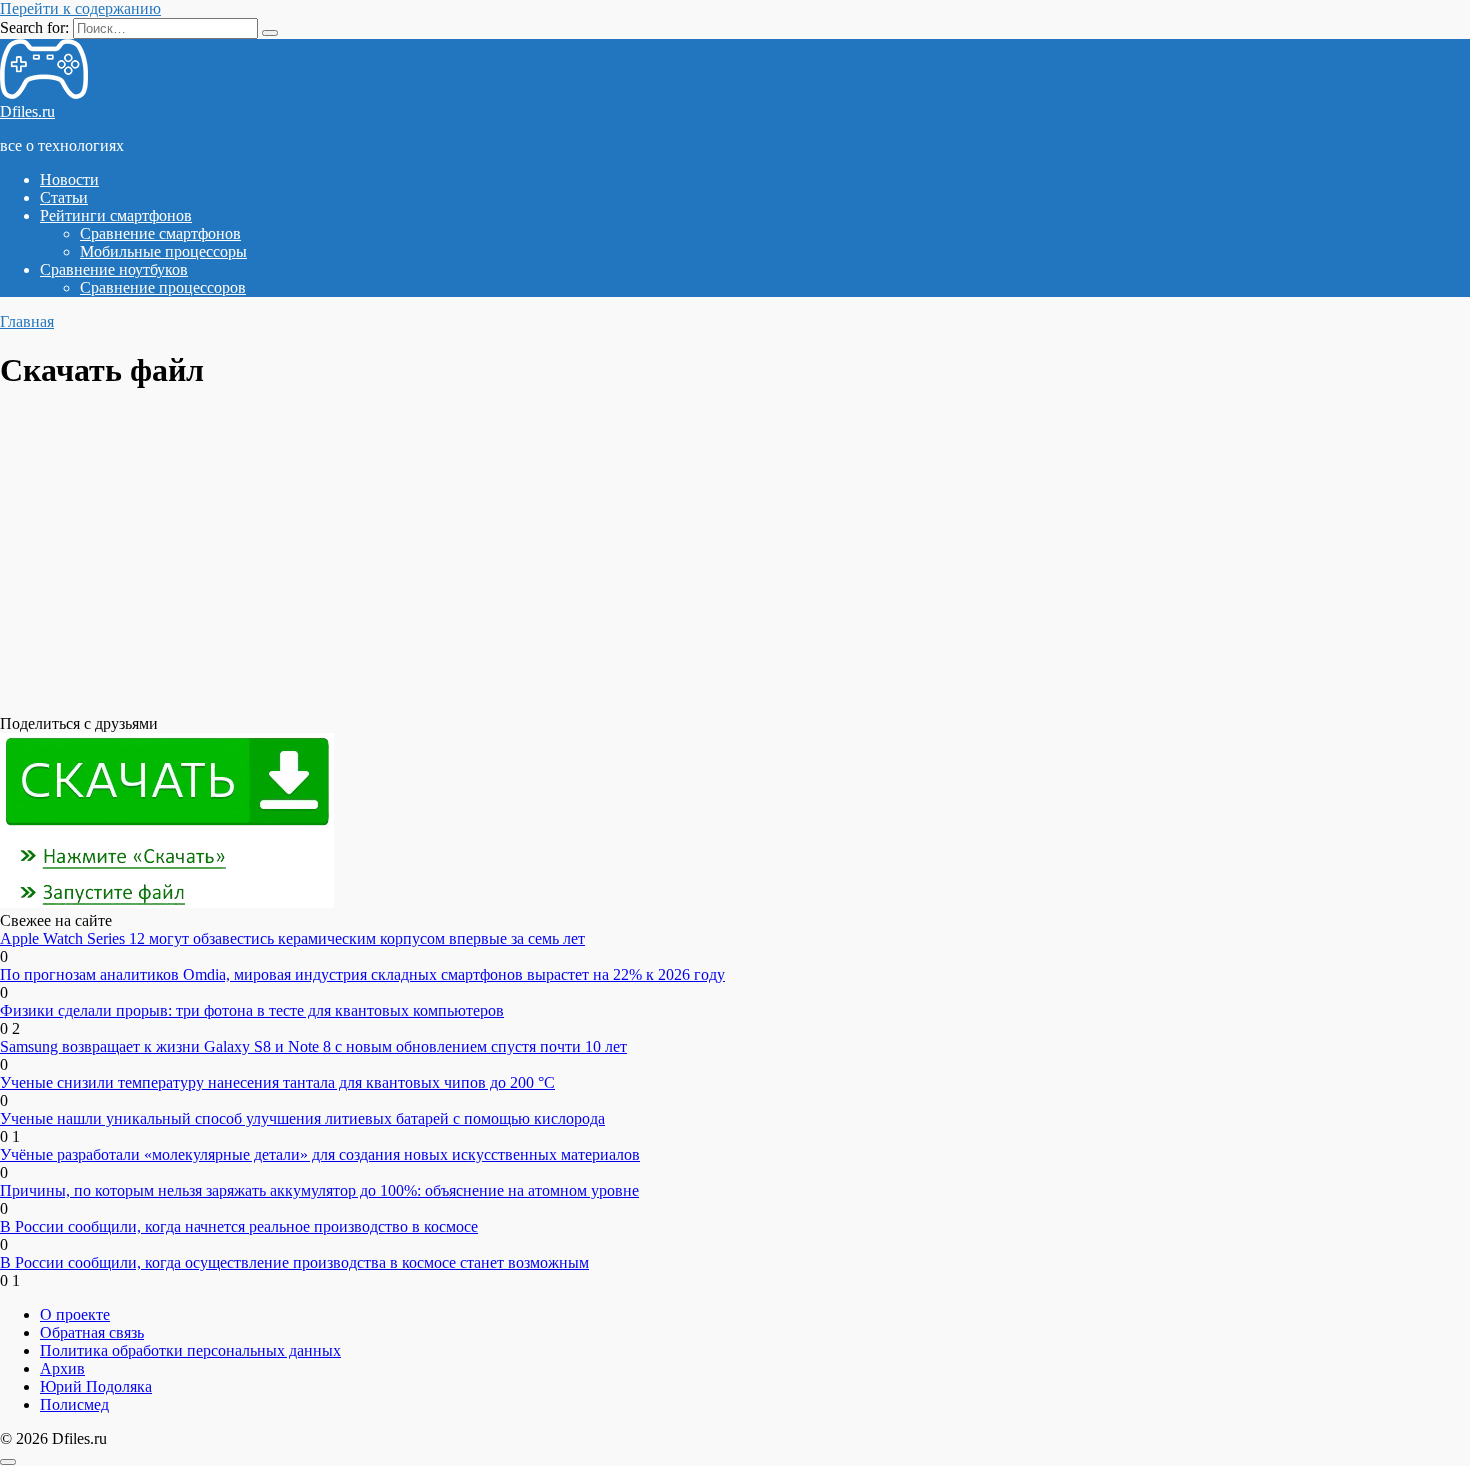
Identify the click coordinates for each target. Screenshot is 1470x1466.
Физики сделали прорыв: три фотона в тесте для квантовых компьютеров (252, 1010)
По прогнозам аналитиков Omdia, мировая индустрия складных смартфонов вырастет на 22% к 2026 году (362, 974)
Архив (62, 1368)
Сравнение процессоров (163, 287)
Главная (27, 321)
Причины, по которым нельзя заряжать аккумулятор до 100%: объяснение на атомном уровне (319, 1190)
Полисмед (74, 1404)
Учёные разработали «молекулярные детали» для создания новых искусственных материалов (320, 1154)
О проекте (75, 1314)
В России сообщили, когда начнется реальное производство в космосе (239, 1226)
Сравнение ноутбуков (114, 269)
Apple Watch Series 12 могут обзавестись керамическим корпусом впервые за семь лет (292, 938)
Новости (69, 179)
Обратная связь (92, 1332)
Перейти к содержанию (80, 8)
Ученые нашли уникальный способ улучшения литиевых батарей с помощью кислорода (302, 1118)
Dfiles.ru (27, 111)
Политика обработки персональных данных (190, 1350)
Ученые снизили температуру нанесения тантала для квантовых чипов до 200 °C (277, 1082)
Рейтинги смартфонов (116, 215)
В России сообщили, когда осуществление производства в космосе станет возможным (294, 1262)
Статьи (64, 197)
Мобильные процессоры (163, 251)
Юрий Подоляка (96, 1386)
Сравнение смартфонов (160, 233)
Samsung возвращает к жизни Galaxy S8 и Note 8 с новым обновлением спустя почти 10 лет (313, 1046)
